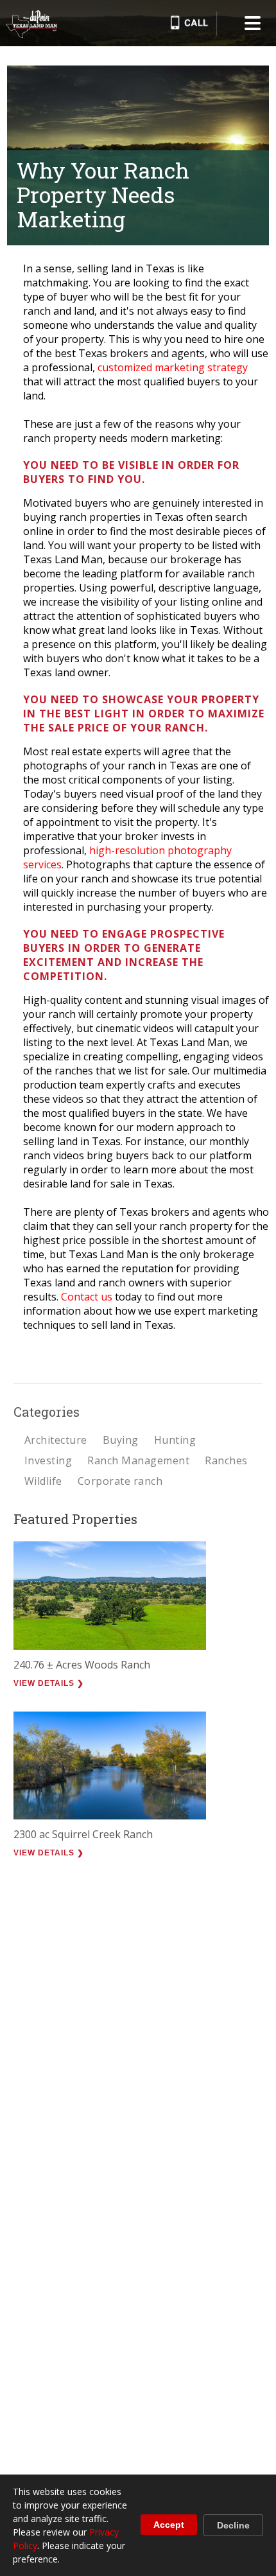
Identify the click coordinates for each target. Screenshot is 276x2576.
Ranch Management (138, 1460)
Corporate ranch (120, 1481)
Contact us (87, 1297)
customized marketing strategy (173, 367)
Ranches (226, 1460)
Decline (233, 2525)
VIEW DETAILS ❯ (49, 1683)
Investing (48, 1460)
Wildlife (43, 1481)
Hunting (175, 1440)
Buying (121, 1440)
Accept (169, 2525)
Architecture (56, 1440)
